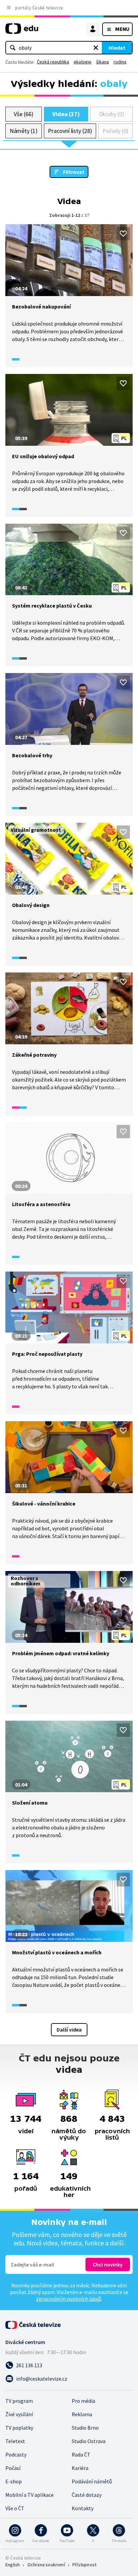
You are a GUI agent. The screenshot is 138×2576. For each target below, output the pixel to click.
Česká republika (53, 62)
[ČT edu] (22, 31)
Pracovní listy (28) (70, 131)
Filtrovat (74, 172)
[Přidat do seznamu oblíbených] (123, 234)
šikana (102, 62)
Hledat (117, 48)
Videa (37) (66, 114)
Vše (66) (23, 114)
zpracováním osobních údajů (69, 2299)
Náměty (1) (24, 131)
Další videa (69, 2030)
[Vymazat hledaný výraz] (96, 48)
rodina (120, 62)
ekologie (83, 62)
